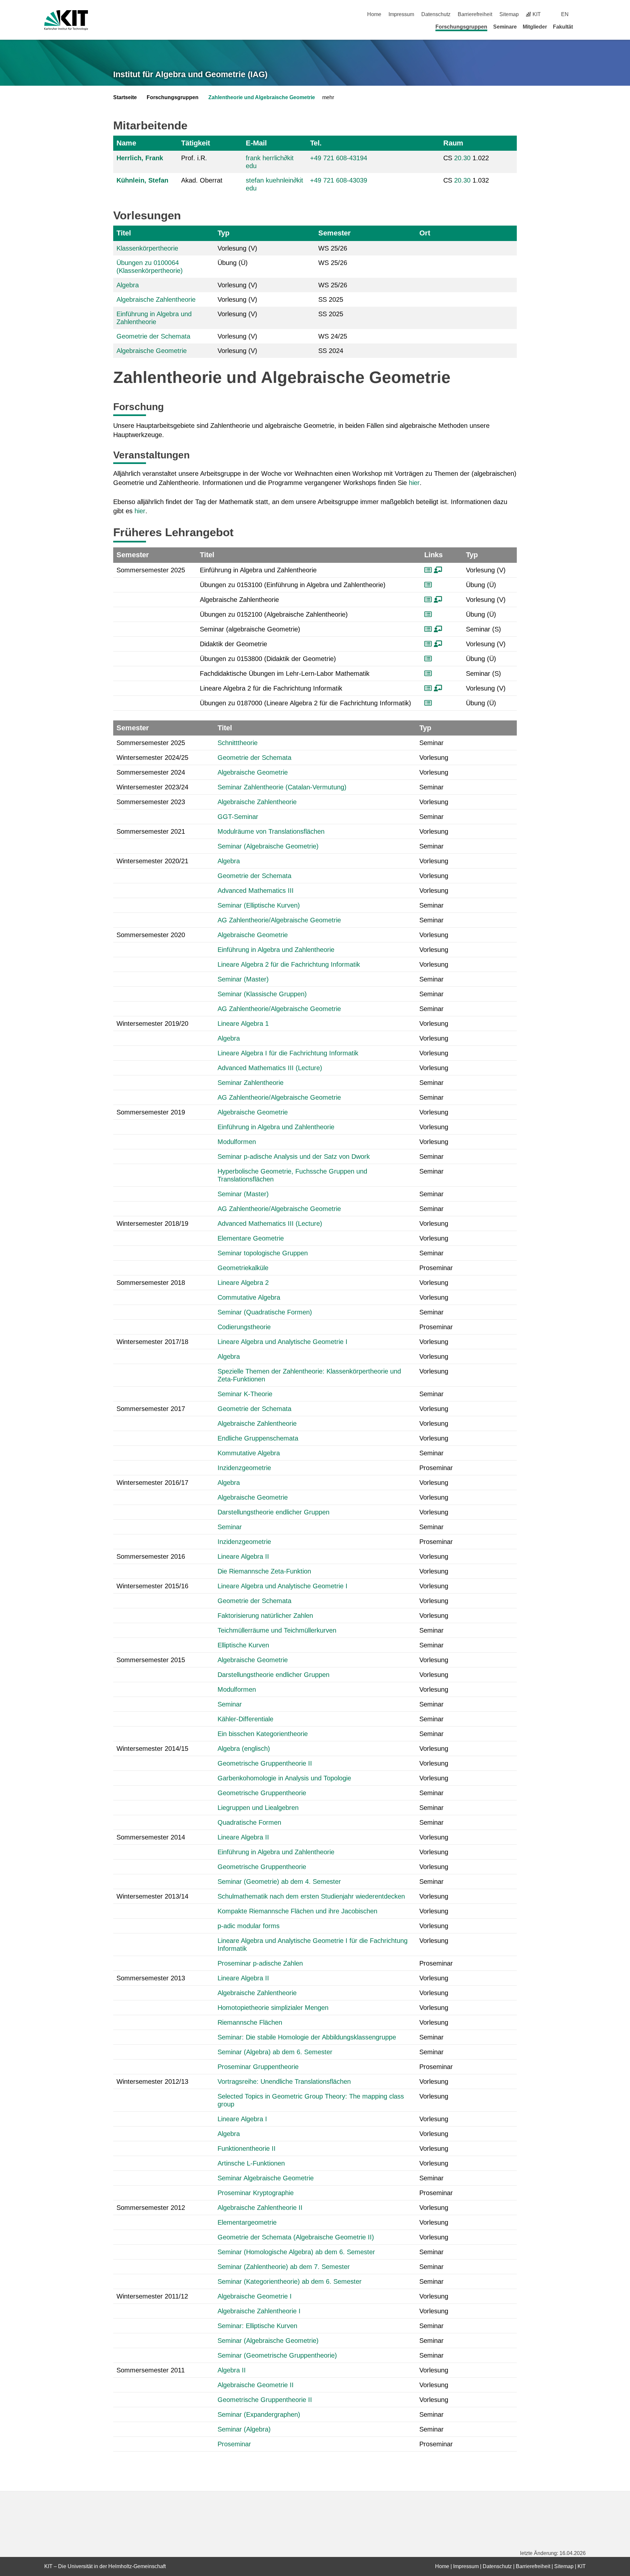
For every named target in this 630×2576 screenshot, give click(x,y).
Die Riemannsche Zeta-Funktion (264, 1571)
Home (374, 14)
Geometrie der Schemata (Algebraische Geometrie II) (296, 2237)
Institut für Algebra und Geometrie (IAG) (190, 74)
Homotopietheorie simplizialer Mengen (273, 2008)
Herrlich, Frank (140, 158)
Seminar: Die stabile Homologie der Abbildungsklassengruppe (307, 2037)
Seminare (505, 27)
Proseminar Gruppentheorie (258, 2067)
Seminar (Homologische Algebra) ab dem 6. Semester (296, 2252)
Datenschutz (436, 14)
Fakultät (563, 27)
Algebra (128, 285)
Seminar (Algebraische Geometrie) (268, 846)
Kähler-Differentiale (245, 1719)
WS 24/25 (333, 336)
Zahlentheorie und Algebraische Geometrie (262, 97)
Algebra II (232, 2370)
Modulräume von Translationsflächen (271, 831)
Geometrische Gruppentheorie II (265, 1763)
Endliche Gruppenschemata (258, 1438)
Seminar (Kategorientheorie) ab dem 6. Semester (290, 2281)
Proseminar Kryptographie (256, 2193)
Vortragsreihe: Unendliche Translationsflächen (284, 2081)
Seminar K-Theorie (245, 1394)
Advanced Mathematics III (256, 891)
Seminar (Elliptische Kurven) (259, 905)
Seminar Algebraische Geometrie (266, 2178)
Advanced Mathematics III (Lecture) (270, 1068)
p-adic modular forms (249, 1926)
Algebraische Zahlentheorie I (259, 2311)
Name (126, 143)
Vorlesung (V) (237, 248)
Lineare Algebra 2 (243, 1283)
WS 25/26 (333, 248)
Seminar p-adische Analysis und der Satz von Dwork (294, 1156)
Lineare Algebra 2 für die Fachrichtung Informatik (289, 964)
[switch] (583, 14)
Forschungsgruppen (461, 27)
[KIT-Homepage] (66, 20)
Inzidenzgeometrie (244, 1468)
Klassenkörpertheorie (147, 248)
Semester (335, 233)
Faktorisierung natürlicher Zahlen (265, 1616)
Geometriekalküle (243, 1268)
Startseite (125, 97)
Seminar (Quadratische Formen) (265, 1312)
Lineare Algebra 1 (243, 1024)
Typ (223, 233)
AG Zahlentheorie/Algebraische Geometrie (279, 920)
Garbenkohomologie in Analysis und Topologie (284, 1778)
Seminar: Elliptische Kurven (257, 2326)
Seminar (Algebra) (244, 2429)
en (565, 14)
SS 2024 (331, 351)
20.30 (462, 158)
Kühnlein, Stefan (142, 180)
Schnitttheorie (238, 743)
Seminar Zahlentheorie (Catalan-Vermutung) (282, 787)
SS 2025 (331, 299)
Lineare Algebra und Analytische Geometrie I (283, 1342)
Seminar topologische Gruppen (263, 1253)
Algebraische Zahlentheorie (156, 299)
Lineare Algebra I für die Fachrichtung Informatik (288, 1053)
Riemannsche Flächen (250, 2022)
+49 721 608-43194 (339, 158)
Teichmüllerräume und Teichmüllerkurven (277, 1630)
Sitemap (509, 14)
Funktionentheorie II (247, 2148)
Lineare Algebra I (242, 2119)
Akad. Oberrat (202, 180)
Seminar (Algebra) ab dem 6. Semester (275, 2052)
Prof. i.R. (194, 158)
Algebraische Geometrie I (255, 2296)
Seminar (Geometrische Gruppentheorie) (277, 2355)
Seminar (230, 1527)
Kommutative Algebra (249, 1453)
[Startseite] (583, 27)
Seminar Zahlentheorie (251, 1083)
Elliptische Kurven (243, 1645)
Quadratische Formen (249, 1822)
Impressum (401, 14)
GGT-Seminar (238, 817)
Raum (453, 143)
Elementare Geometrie (251, 1238)
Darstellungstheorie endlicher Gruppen (273, 1512)
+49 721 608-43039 (339, 180)
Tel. (316, 143)
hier (414, 483)
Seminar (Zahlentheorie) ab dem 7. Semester (284, 2267)
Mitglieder (535, 27)
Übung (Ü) (233, 263)
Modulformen (237, 1142)
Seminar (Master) (243, 979)
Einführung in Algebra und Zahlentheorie (276, 950)
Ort (425, 233)
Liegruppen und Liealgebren (258, 1808)
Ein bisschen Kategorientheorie (263, 1734)
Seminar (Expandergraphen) (259, 2414)
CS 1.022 (466, 158)
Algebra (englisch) (244, 1749)
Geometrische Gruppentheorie (262, 1793)
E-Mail (256, 143)
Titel (124, 233)
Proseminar (234, 2444)
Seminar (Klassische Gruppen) (262, 994)
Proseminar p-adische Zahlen (260, 1963)
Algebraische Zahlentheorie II (260, 2208)
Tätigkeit (196, 143)
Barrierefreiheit (475, 14)
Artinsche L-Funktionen (251, 2163)
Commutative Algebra (249, 1297)
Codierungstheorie (244, 1327)
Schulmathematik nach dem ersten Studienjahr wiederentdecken (311, 1896)
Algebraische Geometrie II (256, 2385)
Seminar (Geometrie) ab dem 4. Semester (279, 1882)
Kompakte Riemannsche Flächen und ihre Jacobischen (297, 1911)
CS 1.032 (466, 180)
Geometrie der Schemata (153, 336)
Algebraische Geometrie (152, 351)
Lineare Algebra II (243, 1556)
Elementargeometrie (247, 2222)
